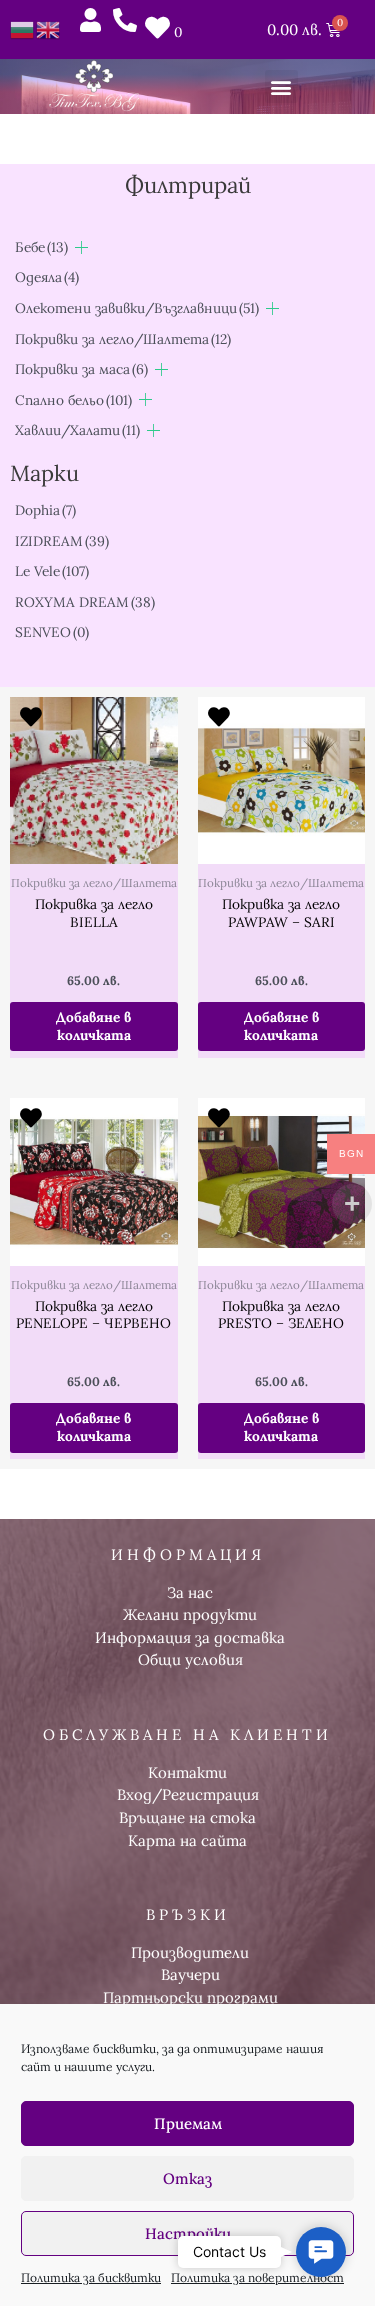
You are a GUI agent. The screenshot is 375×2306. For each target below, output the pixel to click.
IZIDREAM (62, 541)
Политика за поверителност (257, 2277)
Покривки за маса (81, 369)
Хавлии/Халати (77, 430)
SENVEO (52, 632)
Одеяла (47, 277)
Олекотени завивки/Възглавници (137, 308)
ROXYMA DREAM (85, 602)
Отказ (187, 2178)
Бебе (41, 247)
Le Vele (52, 571)
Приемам (188, 2123)
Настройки (188, 2233)
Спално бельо (73, 400)
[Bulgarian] (23, 28)
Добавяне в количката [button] (93, 1026)
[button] (281, 86)
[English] (49, 28)
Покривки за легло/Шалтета (123, 339)
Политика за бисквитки (91, 2277)
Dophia (45, 510)
